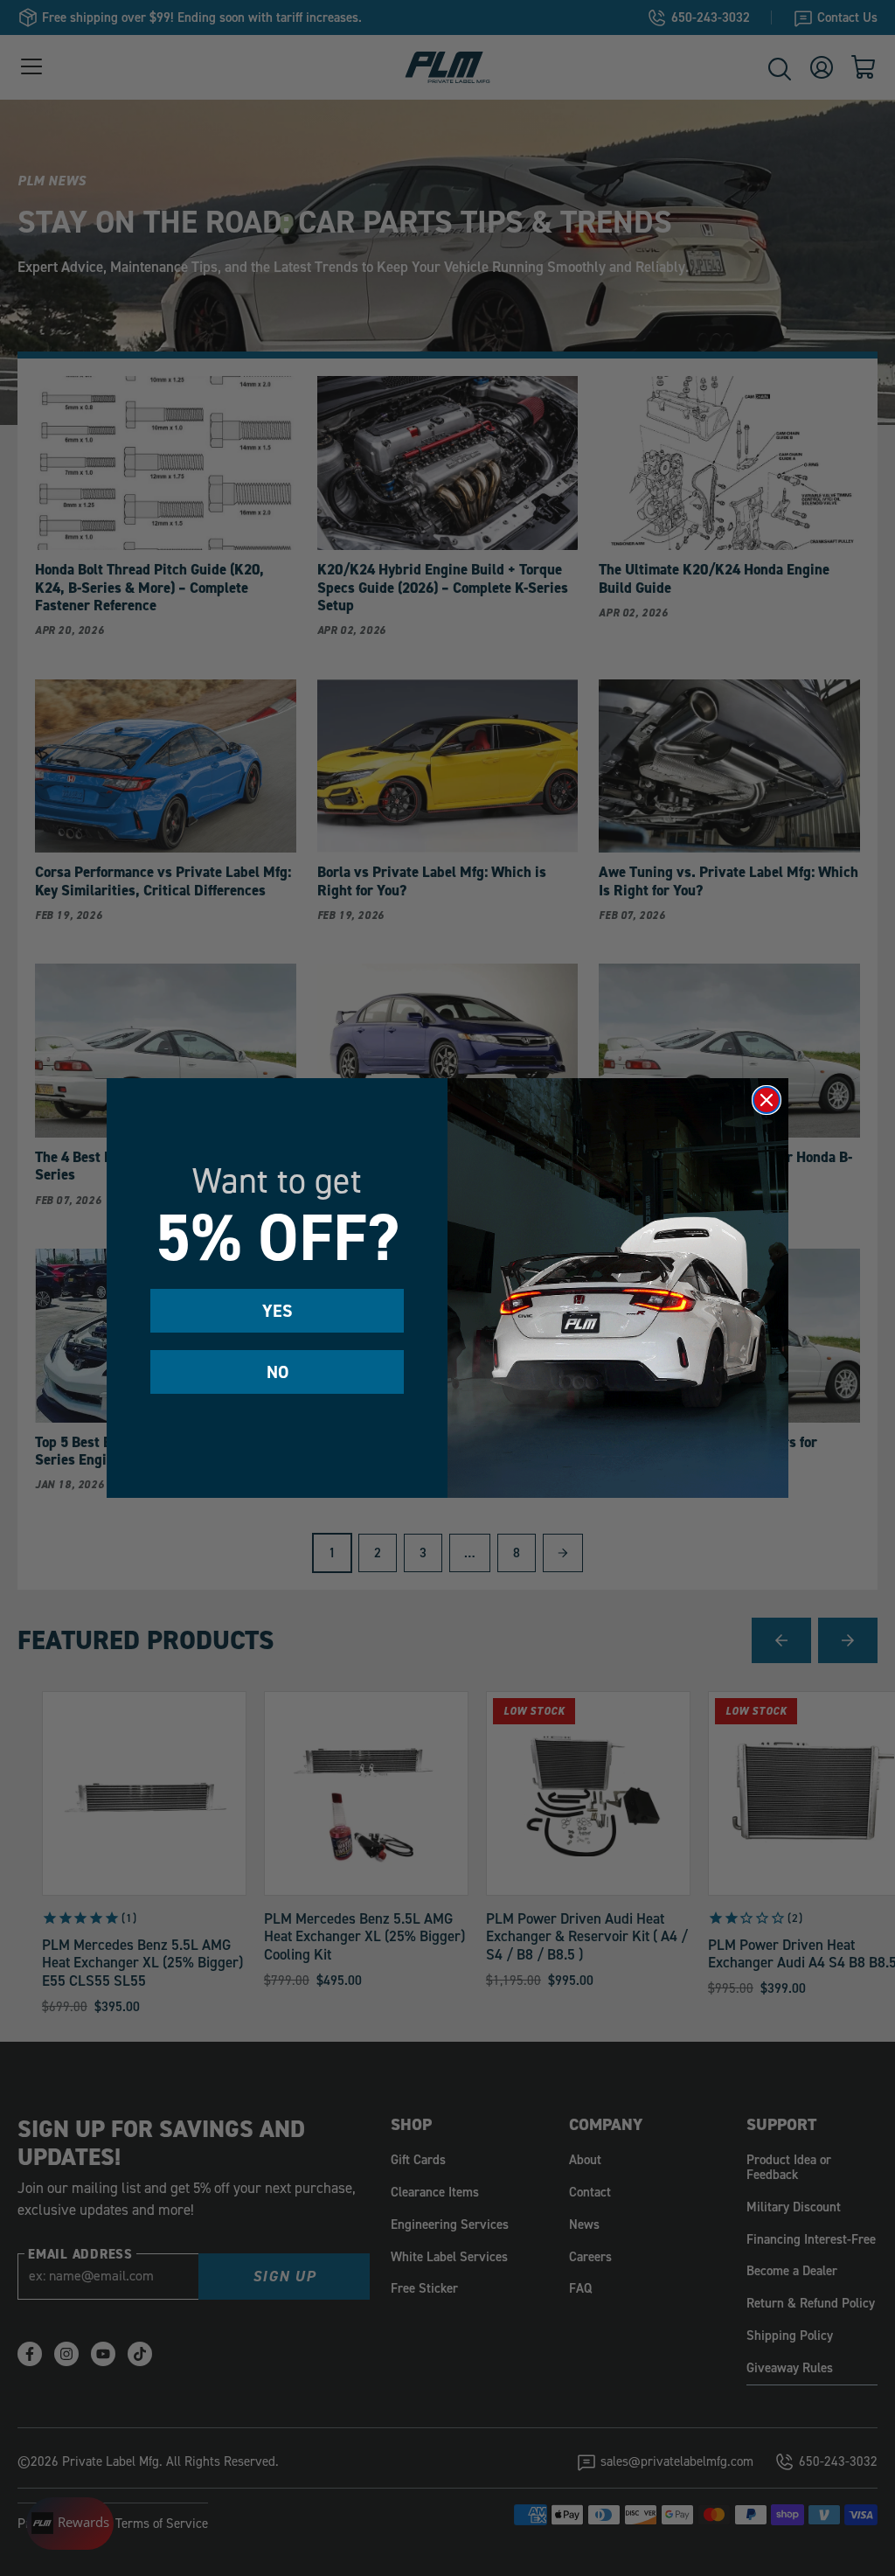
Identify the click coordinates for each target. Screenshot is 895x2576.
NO (278, 1372)
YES (278, 1311)
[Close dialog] (767, 1100)
